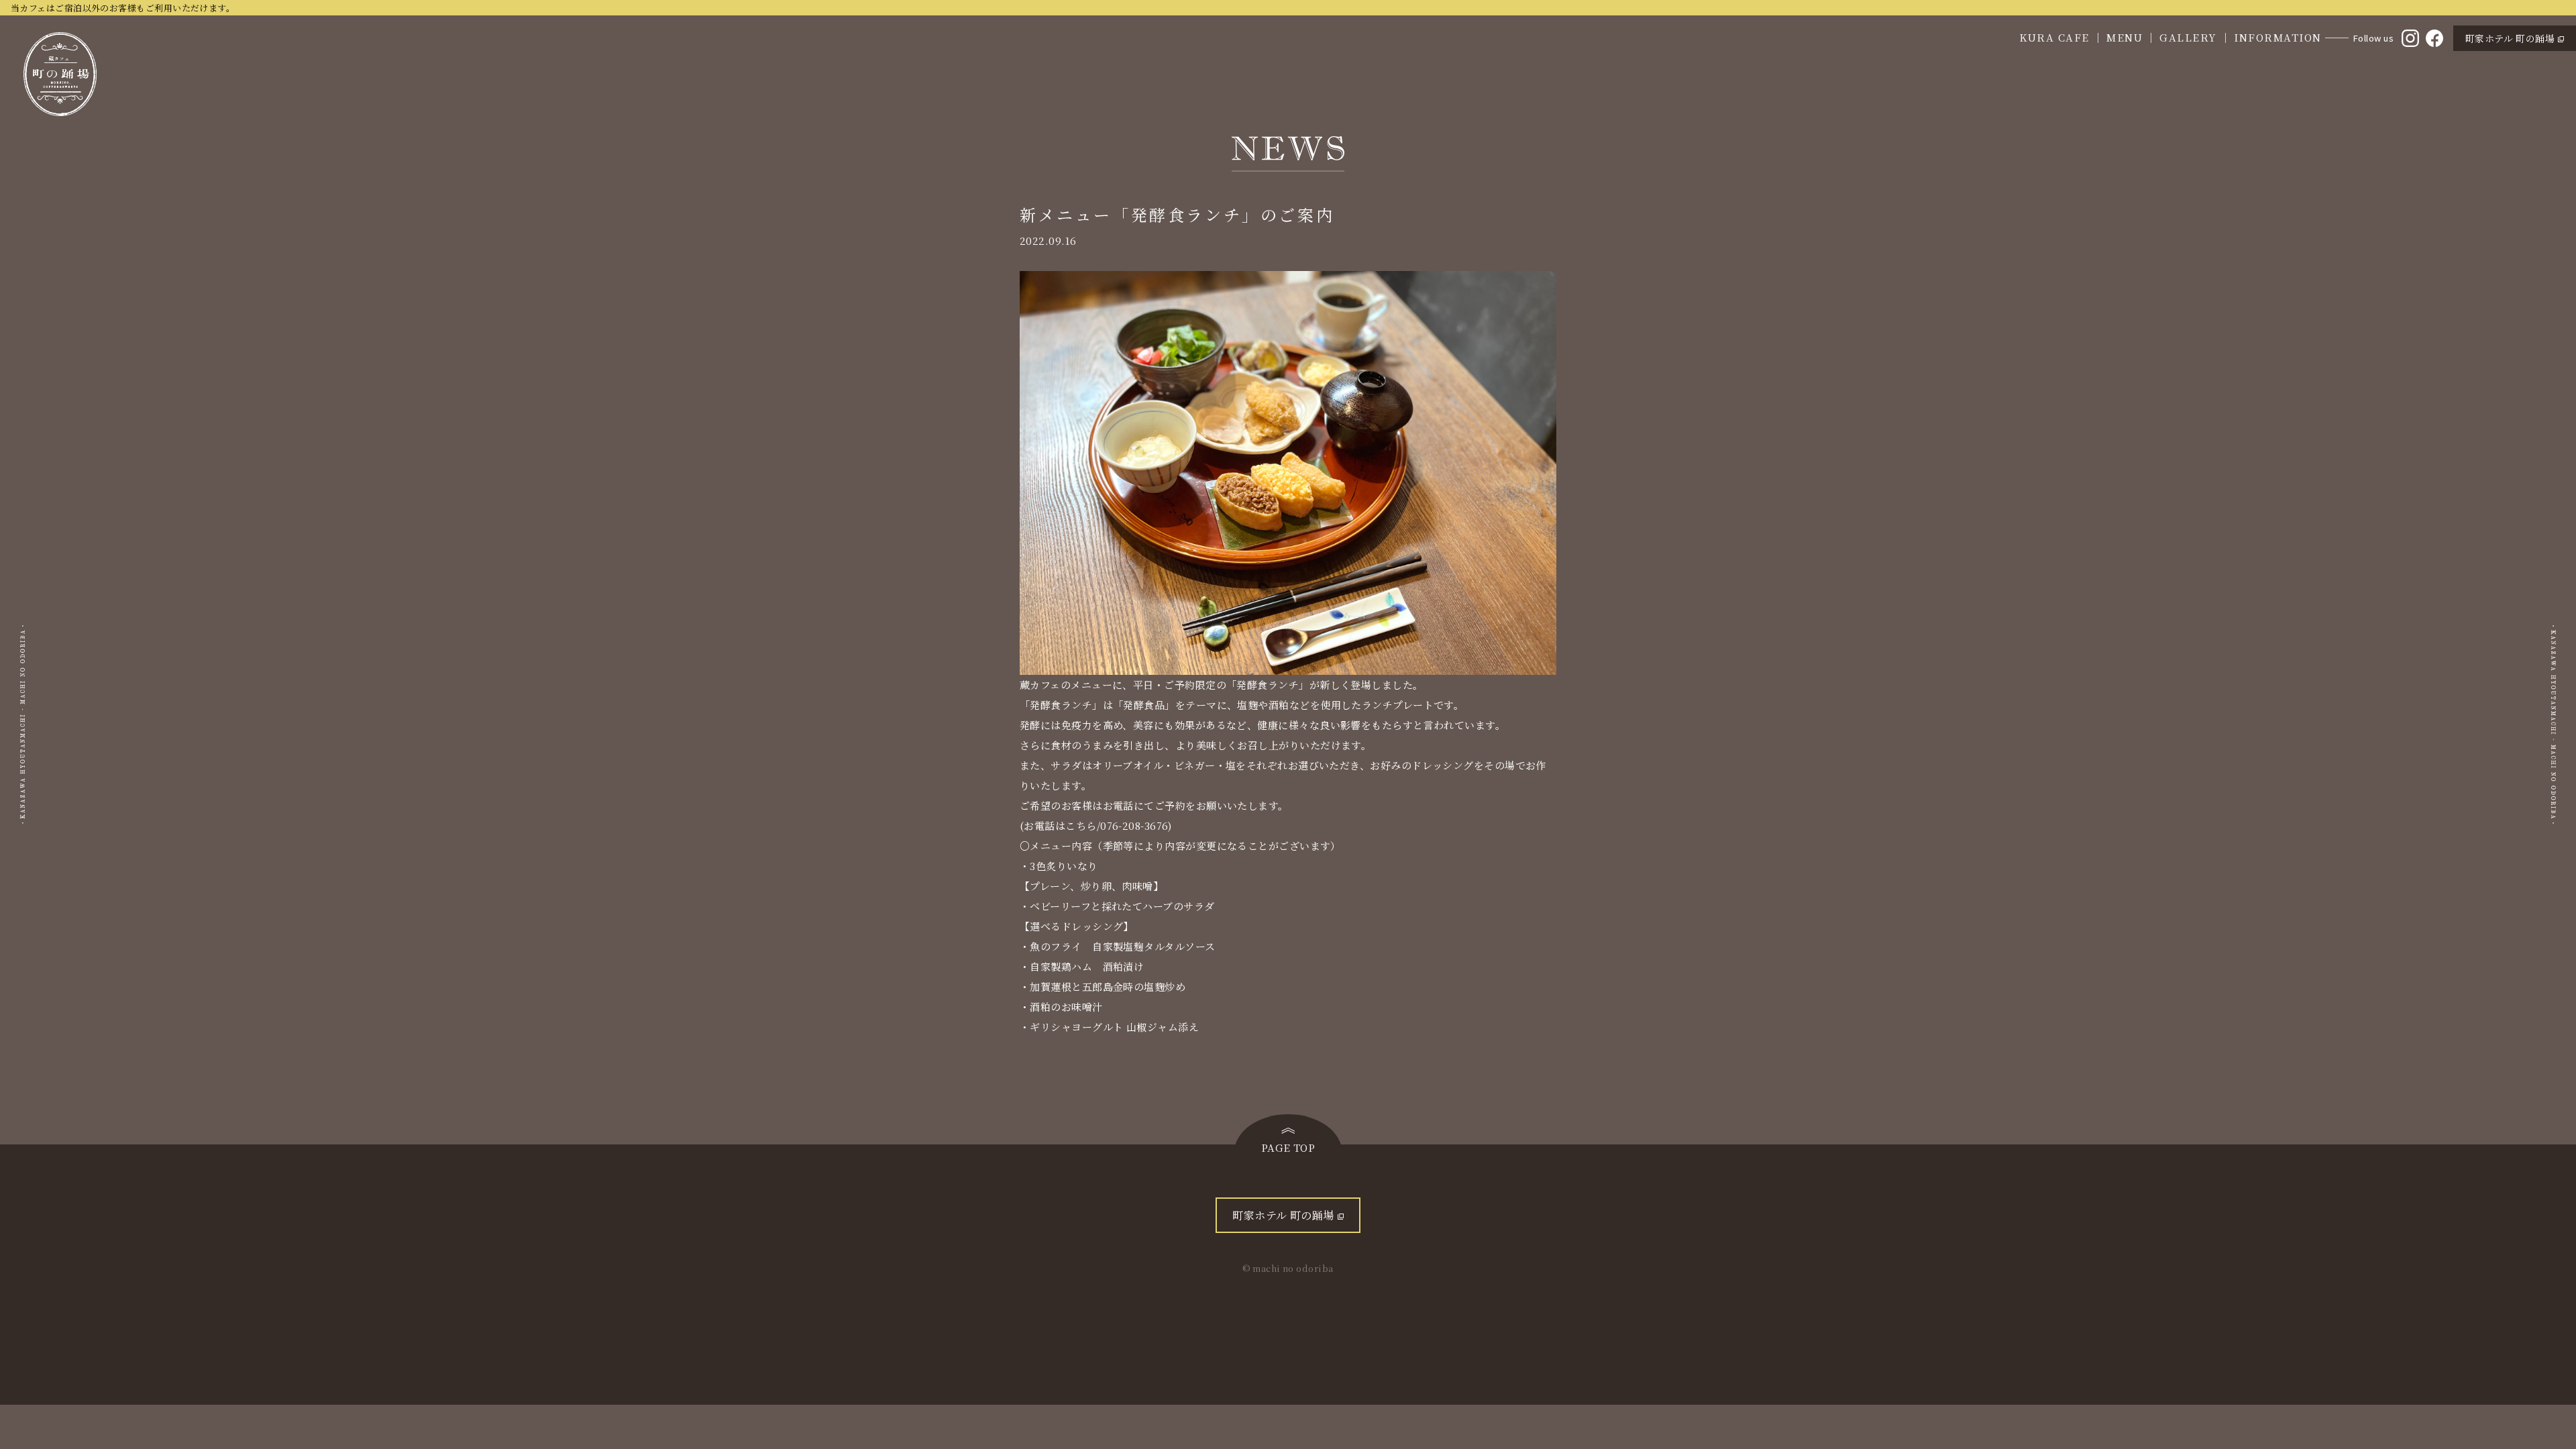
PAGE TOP (1288, 1147)
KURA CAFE (2054, 37)
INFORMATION (2278, 37)
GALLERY (2188, 37)
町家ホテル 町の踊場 (2510, 38)
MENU (2125, 37)
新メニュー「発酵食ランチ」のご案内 (1177, 214)
